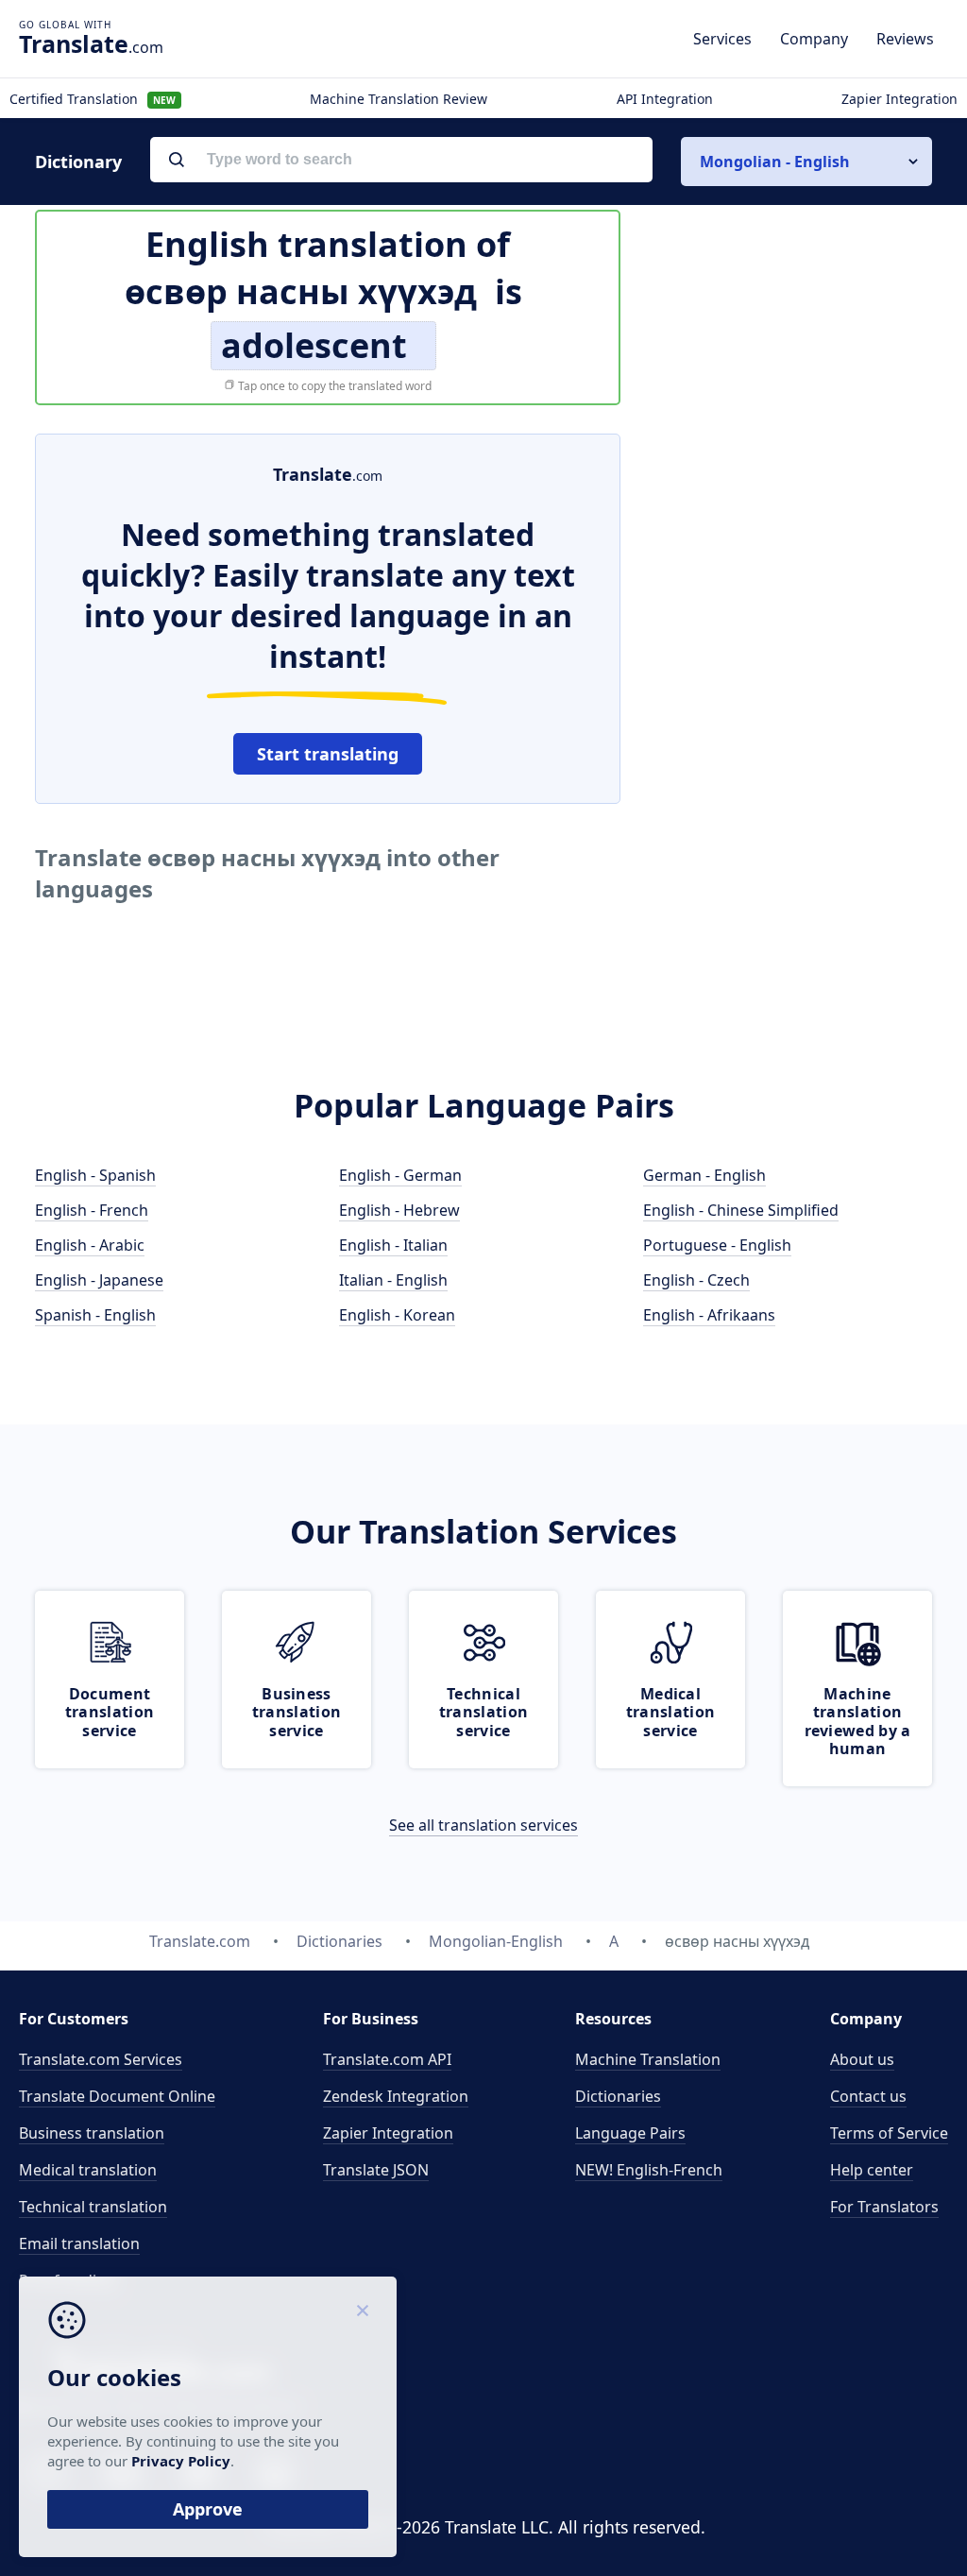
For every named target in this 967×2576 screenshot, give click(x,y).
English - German (400, 1175)
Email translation (79, 2243)
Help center (872, 2170)
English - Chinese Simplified (741, 1210)
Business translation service (297, 1712)
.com (91, 43)
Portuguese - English (717, 1245)
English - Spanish (95, 1175)
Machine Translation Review (399, 99)
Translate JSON (376, 2170)
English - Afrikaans (709, 1315)
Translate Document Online (117, 2096)
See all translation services (483, 1825)
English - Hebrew (399, 1210)
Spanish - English (95, 1315)
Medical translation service (670, 1712)
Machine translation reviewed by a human (858, 1721)
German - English (704, 1175)
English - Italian (393, 1245)
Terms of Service (889, 2133)
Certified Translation (93, 99)
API (387, 2059)
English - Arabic (90, 1245)
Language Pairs (630, 2133)
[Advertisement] (790, 552)
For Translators (884, 2207)
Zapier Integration (899, 99)
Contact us (868, 2096)
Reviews (905, 39)
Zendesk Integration (396, 2096)
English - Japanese (99, 1280)
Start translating (328, 754)
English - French (92, 1210)
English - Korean (397, 1315)
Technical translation (93, 2207)
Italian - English (393, 1280)
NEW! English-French (649, 2170)
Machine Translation (648, 2059)
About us (862, 2059)
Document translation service (110, 1712)
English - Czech (696, 1280)
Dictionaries (618, 2096)
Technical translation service (483, 1712)
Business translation (92, 2133)
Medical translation (88, 2170)
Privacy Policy (181, 2461)
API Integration (665, 99)
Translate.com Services (101, 2059)
